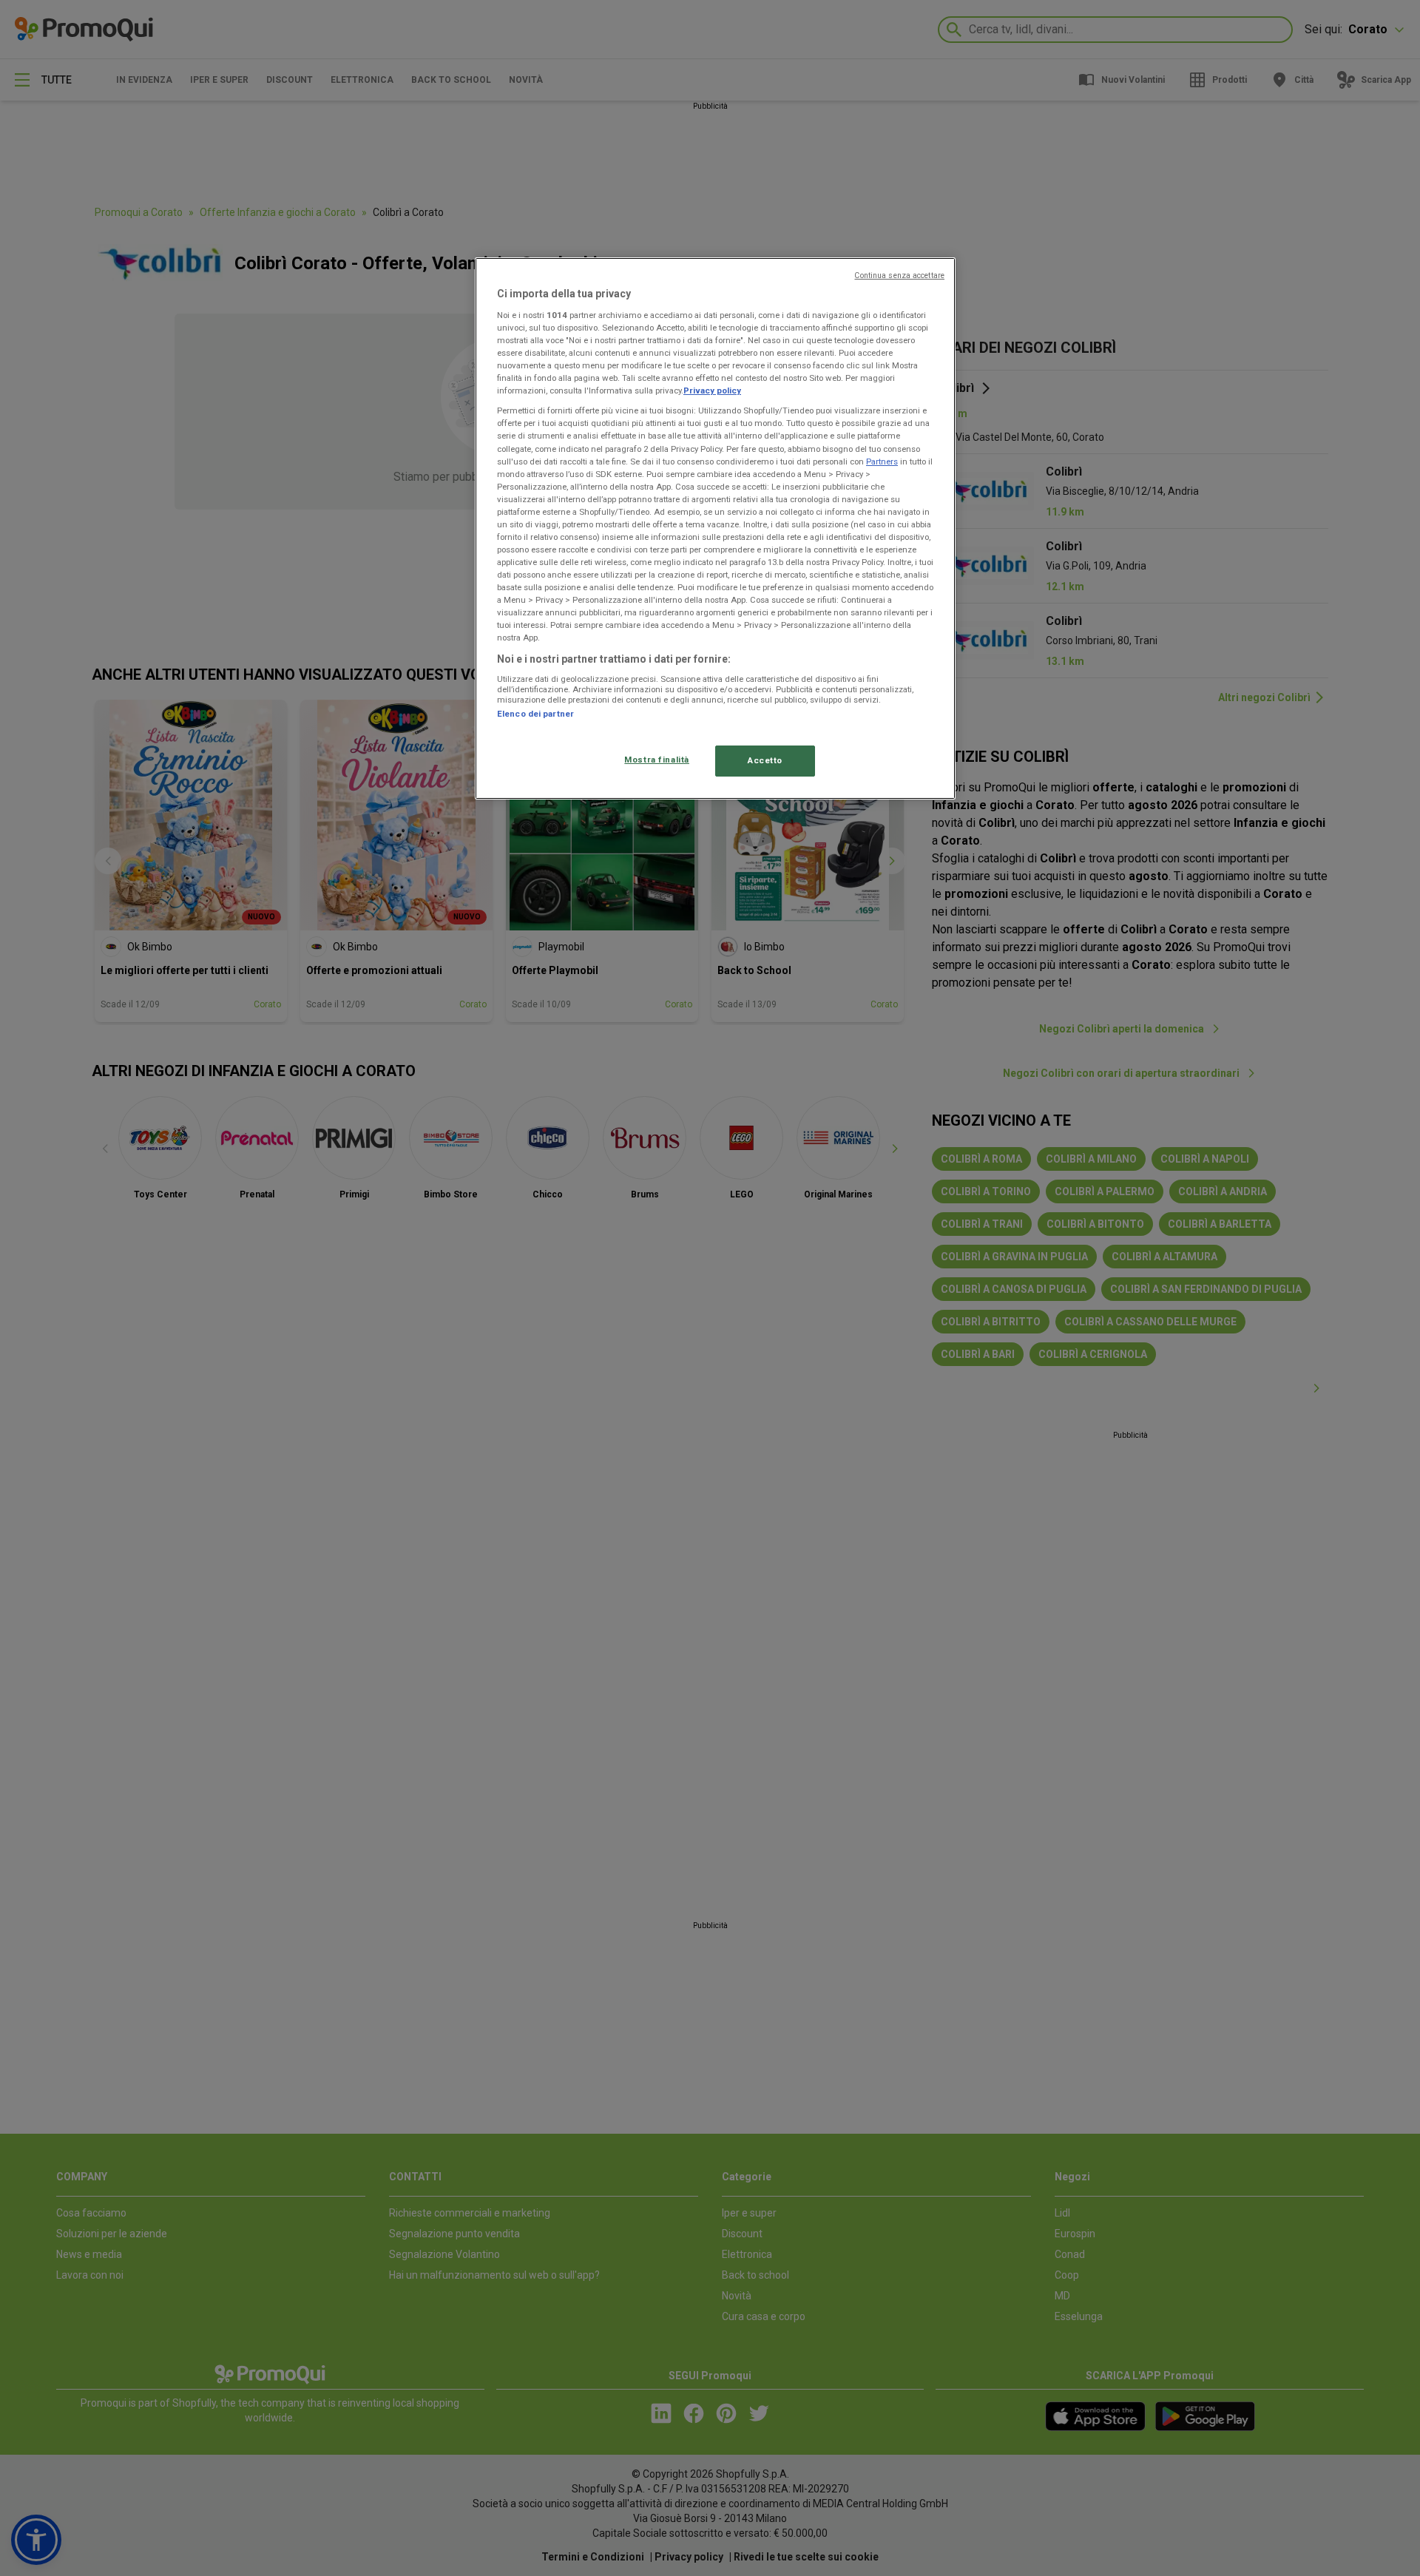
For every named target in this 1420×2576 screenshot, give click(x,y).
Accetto (765, 760)
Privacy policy (712, 391)
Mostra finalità (657, 760)
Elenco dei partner (535, 714)
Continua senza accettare (899, 275)
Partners (882, 462)
